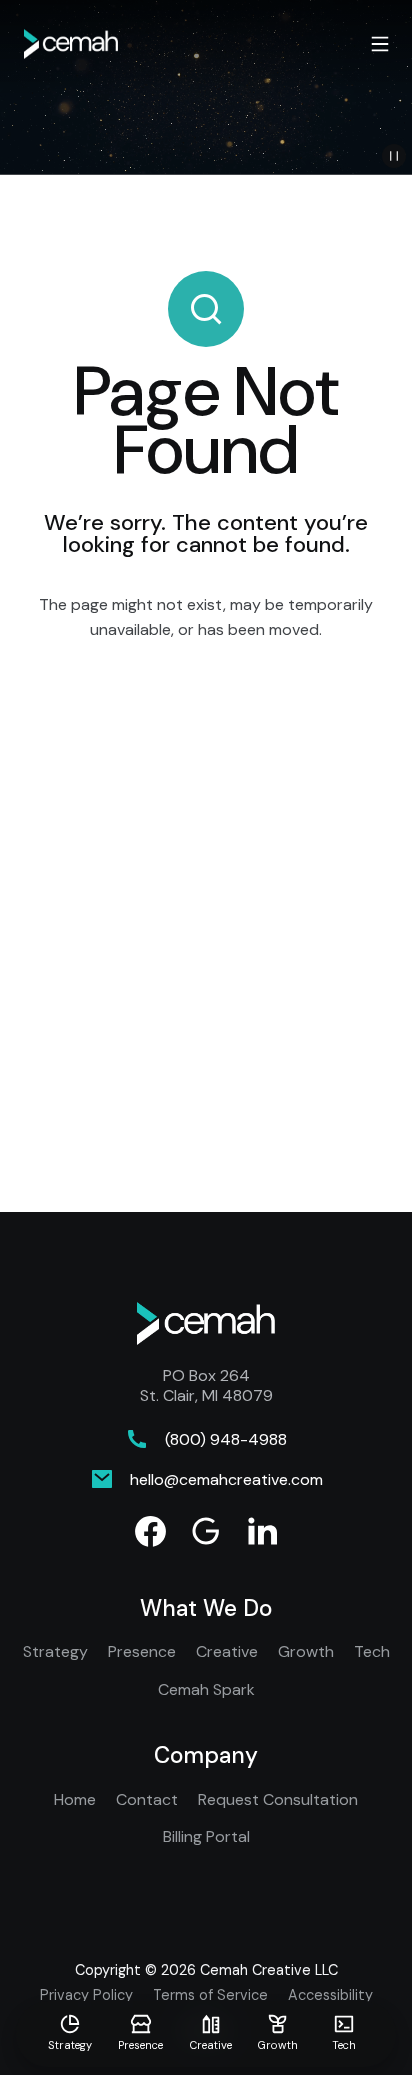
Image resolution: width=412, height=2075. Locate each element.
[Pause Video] (394, 156)
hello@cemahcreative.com (226, 1479)
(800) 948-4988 (226, 1439)
